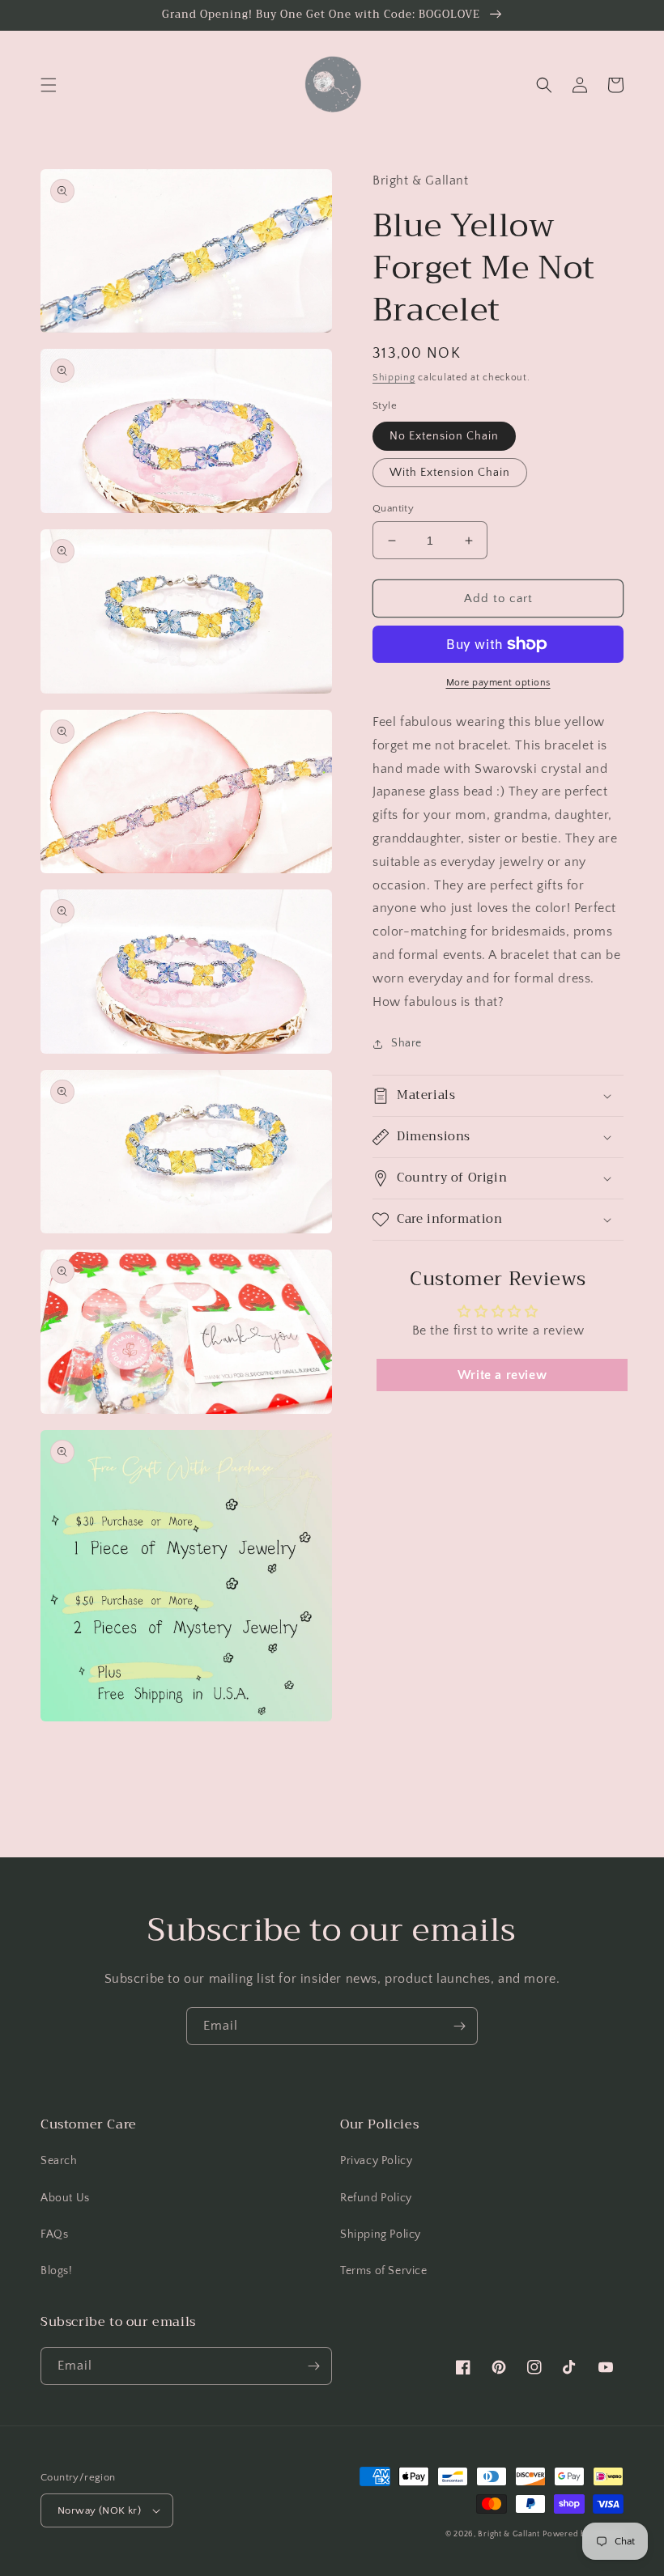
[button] (49, 85)
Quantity (393, 508)
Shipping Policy (381, 2234)
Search (59, 2161)
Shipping (394, 378)
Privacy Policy (376, 2161)
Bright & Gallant (509, 2534)
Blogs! (57, 2271)
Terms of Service (384, 2271)
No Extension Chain (444, 436)
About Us (65, 2198)
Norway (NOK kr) (99, 2510)
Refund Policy (376, 2198)
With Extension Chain (450, 473)
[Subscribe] (459, 2026)
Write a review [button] (502, 1375)
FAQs (54, 2234)
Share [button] (406, 1043)
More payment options (498, 683)
